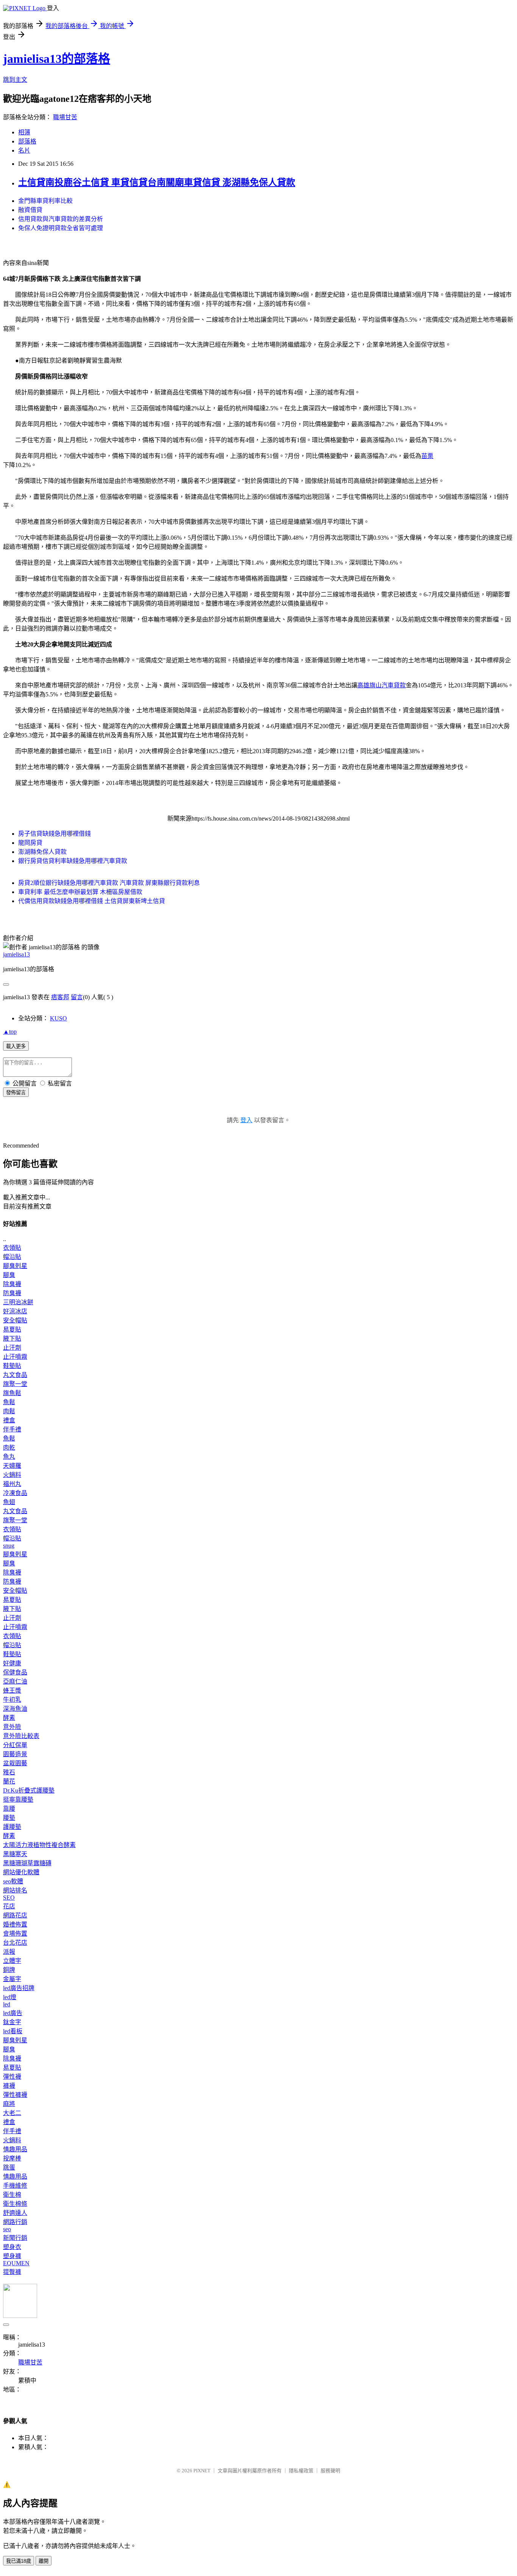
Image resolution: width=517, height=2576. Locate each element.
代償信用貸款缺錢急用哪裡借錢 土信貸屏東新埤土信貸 (92, 901)
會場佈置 (15, 1934)
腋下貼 (12, 1339)
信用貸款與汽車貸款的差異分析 (61, 219)
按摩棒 (12, 2158)
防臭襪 (12, 1293)
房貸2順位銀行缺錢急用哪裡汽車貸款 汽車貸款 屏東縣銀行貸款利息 (109, 883)
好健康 (12, 1663)
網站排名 (15, 1890)
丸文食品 (15, 1375)
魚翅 (9, 1502)
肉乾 (9, 1448)
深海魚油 (15, 1709)
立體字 (12, 1961)
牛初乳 (12, 1700)
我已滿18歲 (19, 2561)
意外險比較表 (21, 1736)
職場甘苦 (65, 117)
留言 (77, 997)
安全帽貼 (15, 1320)
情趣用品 (15, 2149)
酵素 (9, 1718)
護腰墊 (12, 1827)
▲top (10, 1032)
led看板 (13, 2031)
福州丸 (12, 1484)
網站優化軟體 (21, 1872)
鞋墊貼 (12, 1366)
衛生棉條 (15, 2204)
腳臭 (9, 1275)
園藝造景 (15, 1754)
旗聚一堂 (15, 1384)
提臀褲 (12, 2272)
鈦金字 (12, 2022)
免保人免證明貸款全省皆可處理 (61, 228)
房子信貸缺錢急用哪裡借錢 (55, 834)
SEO (9, 1898)
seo (7, 2229)
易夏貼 (12, 1329)
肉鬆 (9, 1411)
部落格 (27, 141)
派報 (9, 1952)
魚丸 (9, 1457)
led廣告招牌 (19, 1988)
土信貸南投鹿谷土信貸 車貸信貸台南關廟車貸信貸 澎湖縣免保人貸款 (157, 182)
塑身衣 (12, 2247)
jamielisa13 (16, 954)
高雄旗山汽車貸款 (382, 685)
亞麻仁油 (15, 1681)
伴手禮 (12, 1429)
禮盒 (9, 1420)
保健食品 (15, 1672)
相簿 (24, 132)
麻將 (9, 2104)
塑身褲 (12, 2256)
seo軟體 (13, 1881)
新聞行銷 (15, 2238)
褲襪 (9, 2086)
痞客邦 (60, 997)
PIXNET (202, 2471)
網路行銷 (15, 2222)
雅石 (9, 1772)
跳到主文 (15, 80)
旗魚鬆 (12, 1393)
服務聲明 (330, 2471)
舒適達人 (15, 2213)
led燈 (10, 1997)
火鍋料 (12, 1475)
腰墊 (9, 1818)
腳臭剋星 (15, 1266)
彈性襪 (12, 2077)
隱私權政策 (301, 2471)
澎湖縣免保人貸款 (42, 852)
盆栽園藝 (15, 1763)
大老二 (12, 2113)
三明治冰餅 (18, 1302)
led (7, 2004)
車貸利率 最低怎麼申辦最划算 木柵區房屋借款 (80, 892)
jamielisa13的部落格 (57, 59)
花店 (9, 1906)
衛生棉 (12, 2195)
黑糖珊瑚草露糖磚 (27, 1863)
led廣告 (13, 2013)
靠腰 (9, 1809)
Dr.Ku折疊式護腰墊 (29, 1790)
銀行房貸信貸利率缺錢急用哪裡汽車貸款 (73, 861)
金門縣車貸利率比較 (45, 201)
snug (9, 1546)
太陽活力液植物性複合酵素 (39, 1845)
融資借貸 (30, 210)
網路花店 (15, 1915)
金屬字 (12, 1979)
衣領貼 (12, 1248)
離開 (44, 2561)
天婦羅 (12, 1466)
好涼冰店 (15, 1311)
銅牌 (9, 1970)
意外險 (12, 1727)
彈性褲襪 (15, 2095)
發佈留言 (16, 1093)
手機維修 (15, 2186)
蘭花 (9, 1781)
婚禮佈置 (15, 1924)
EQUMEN (16, 2263)
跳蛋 (9, 2167)
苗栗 (427, 456)
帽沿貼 (12, 1257)
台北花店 (15, 1943)
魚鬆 (9, 1402)
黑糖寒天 (15, 1854)
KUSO (58, 1018)
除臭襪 (12, 1284)
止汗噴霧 (15, 1357)
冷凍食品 (15, 1493)
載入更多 (16, 1046)
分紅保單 (15, 1745)
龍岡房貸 (30, 843)
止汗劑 (12, 1348)
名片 (24, 150)
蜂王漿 (12, 1691)
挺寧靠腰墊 (18, 1800)
